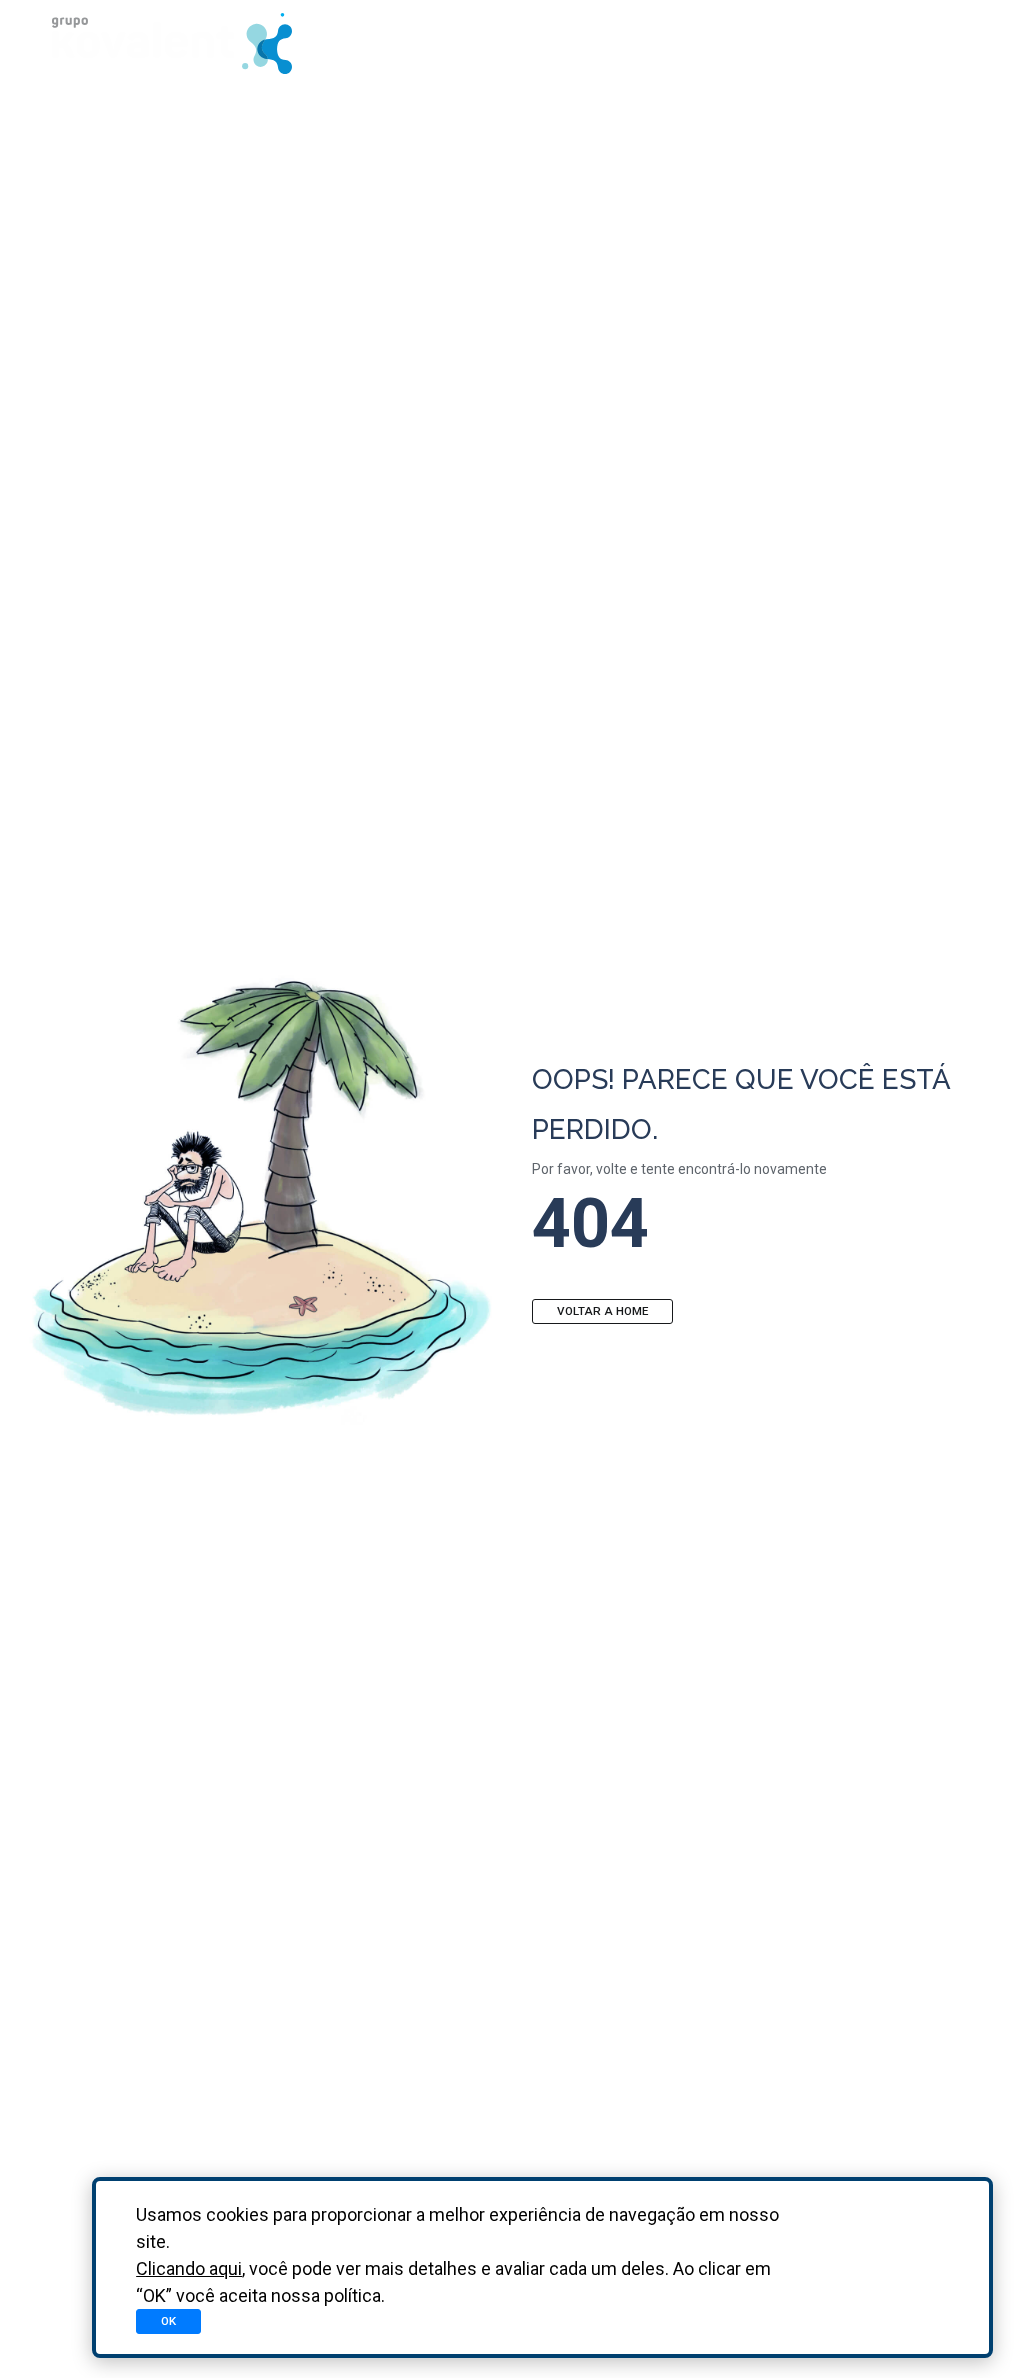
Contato (912, 42)
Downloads (694, 42)
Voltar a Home (602, 1311)
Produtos (561, 42)
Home (452, 42)
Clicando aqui (189, 2268)
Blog (808, 42)
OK (168, 2321)
